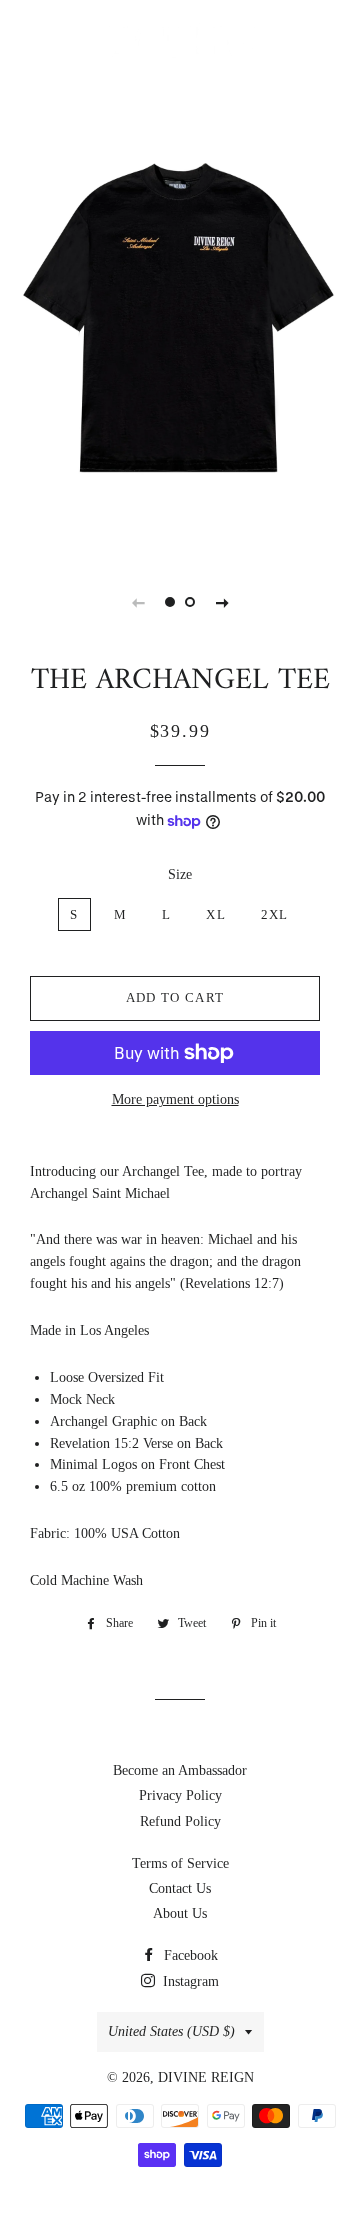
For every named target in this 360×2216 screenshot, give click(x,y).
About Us (180, 1913)
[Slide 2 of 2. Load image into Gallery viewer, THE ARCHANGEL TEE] (190, 602)
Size (180, 874)
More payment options (175, 1099)
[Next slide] (222, 602)
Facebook (189, 1955)
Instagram (189, 1981)
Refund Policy (180, 1821)
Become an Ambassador (180, 1770)
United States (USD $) (171, 2031)
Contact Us (180, 1888)
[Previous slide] (138, 602)
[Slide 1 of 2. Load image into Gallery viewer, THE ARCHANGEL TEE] (170, 602)
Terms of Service (180, 1863)
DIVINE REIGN (206, 2077)
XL (216, 914)
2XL (275, 914)
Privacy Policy (180, 1795)
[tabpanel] (180, 315)
